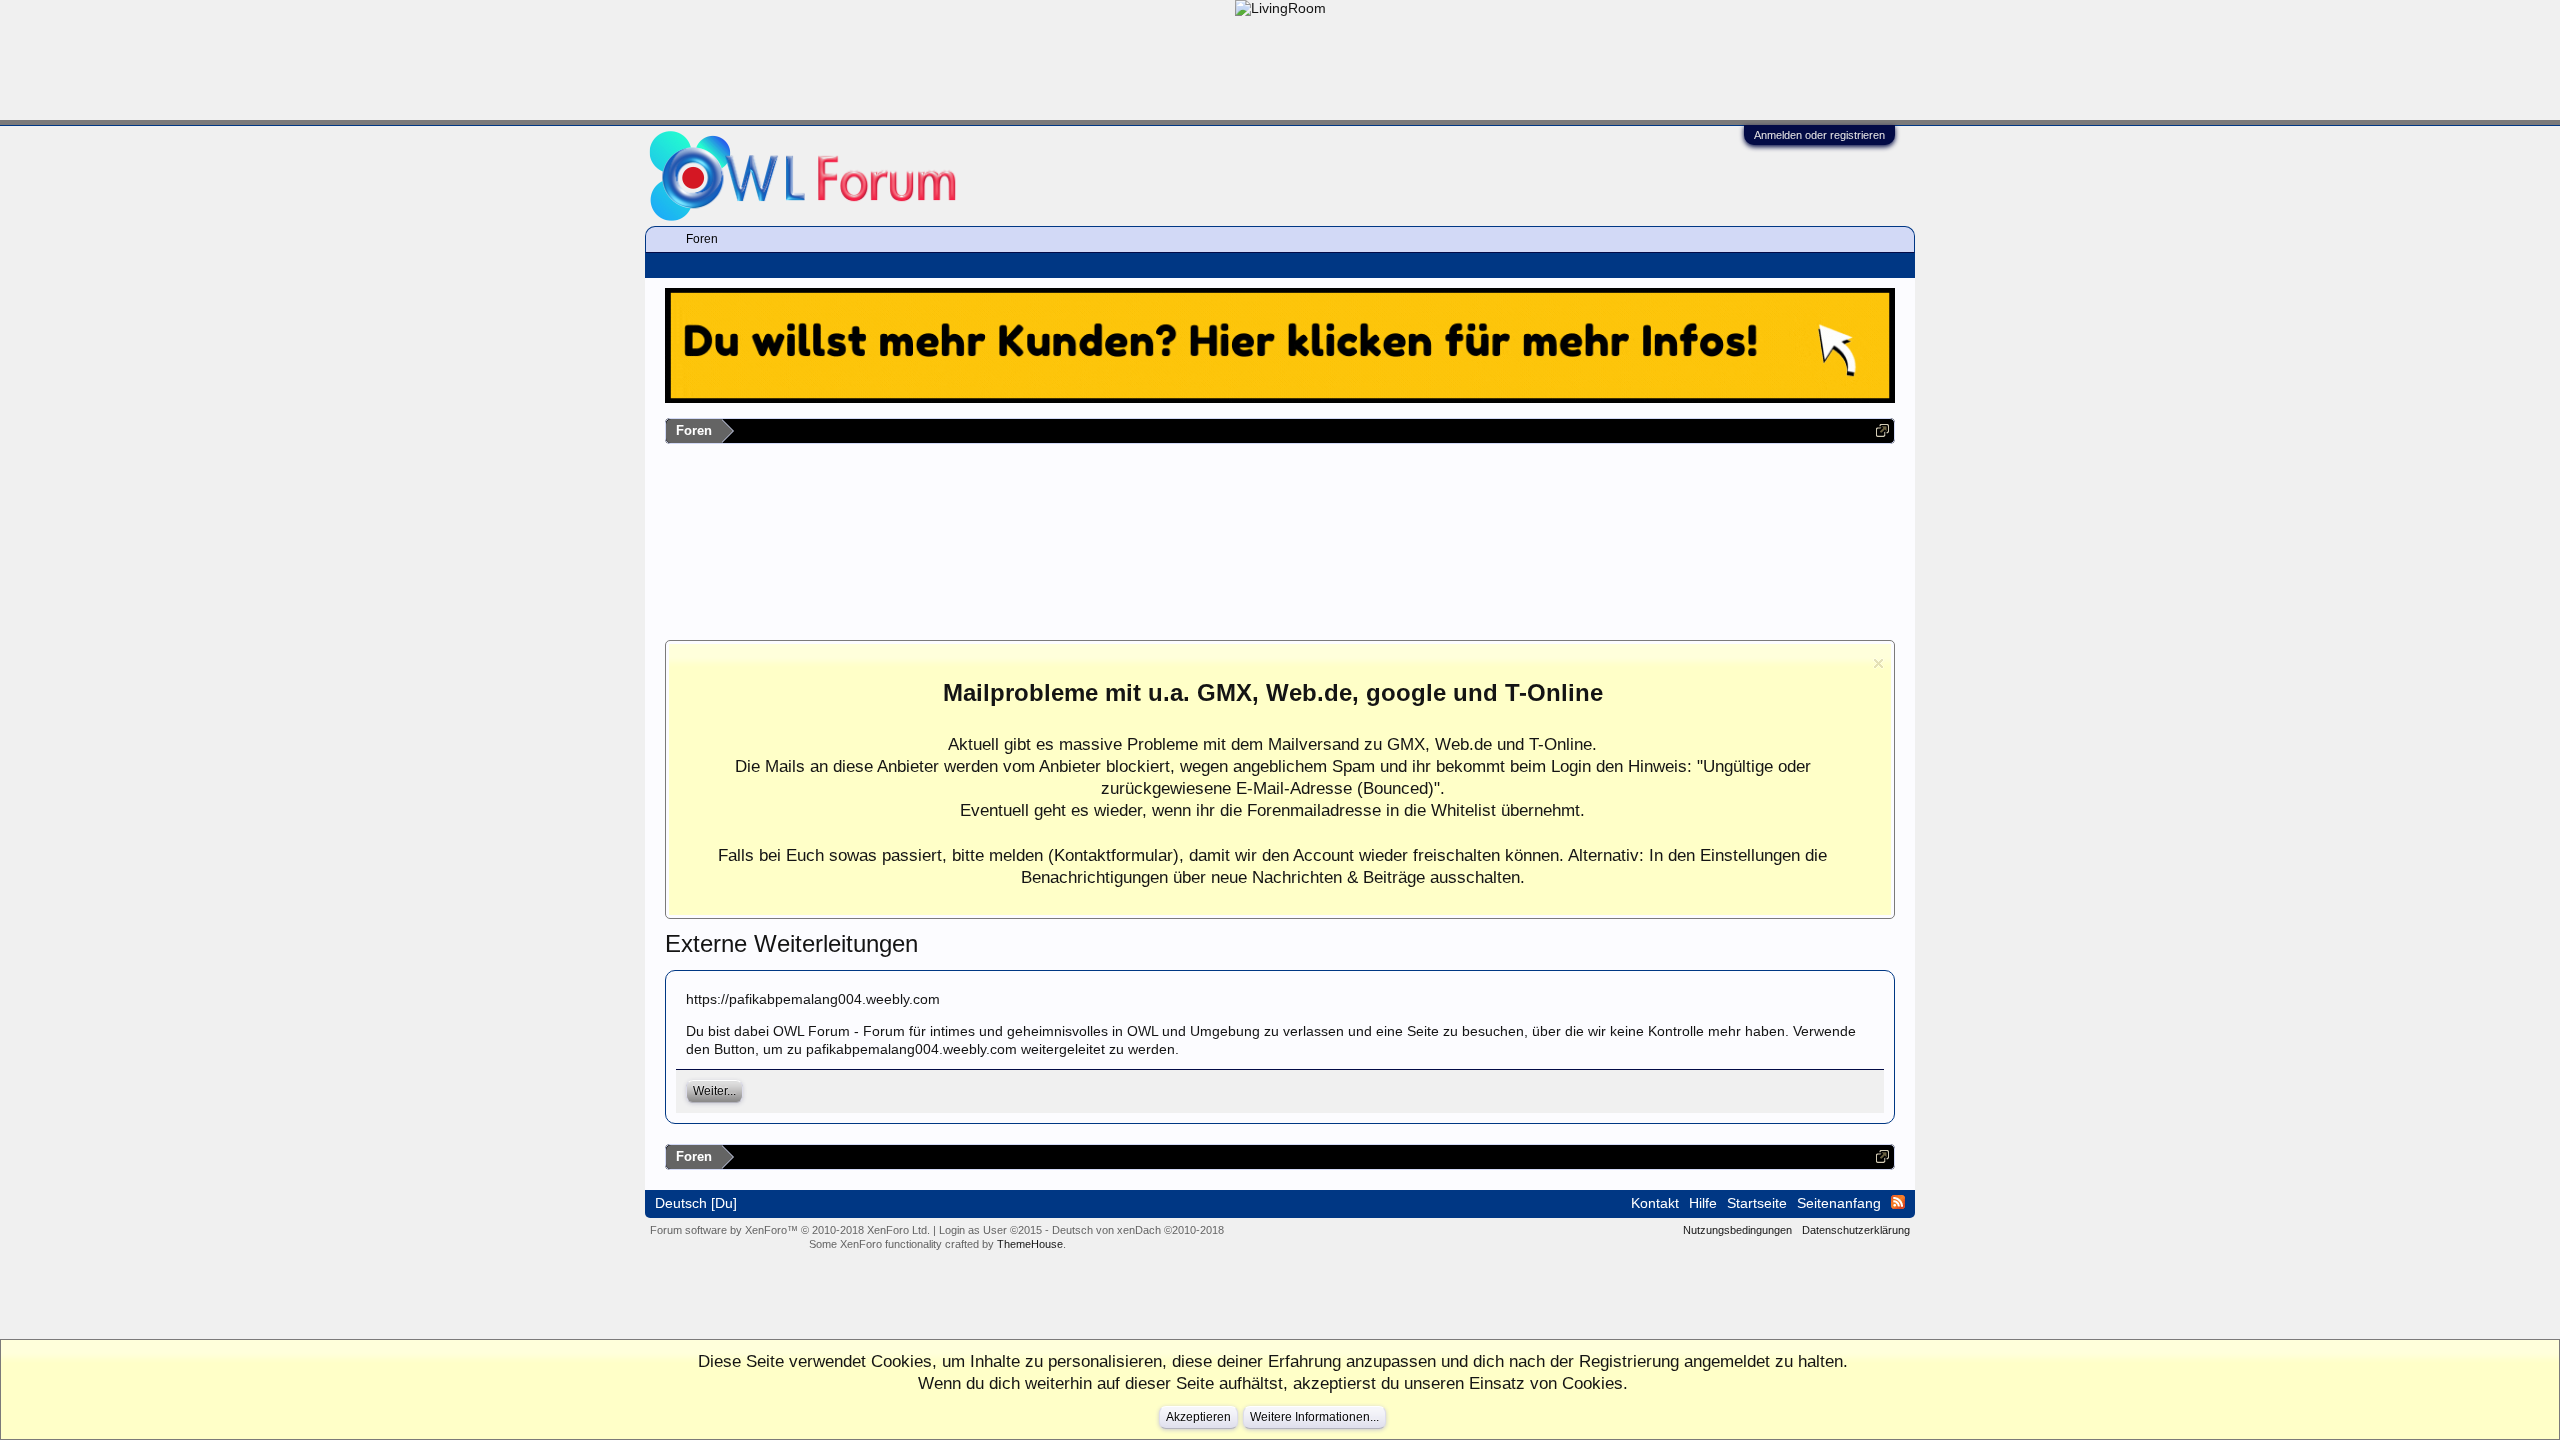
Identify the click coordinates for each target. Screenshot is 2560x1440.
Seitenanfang (1839, 1203)
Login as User (990, 1230)
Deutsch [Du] (696, 1203)
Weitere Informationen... (1314, 1417)
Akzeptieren (1198, 1417)
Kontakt (1655, 1203)
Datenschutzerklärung (1856, 1230)
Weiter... (714, 1091)
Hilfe (1703, 1203)
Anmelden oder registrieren (1819, 135)
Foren (702, 239)
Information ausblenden (1878, 663)
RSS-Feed (1898, 1202)
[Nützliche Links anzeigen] (1882, 430)
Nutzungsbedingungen (1737, 1230)
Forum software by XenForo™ (790, 1230)
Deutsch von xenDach (1138, 1230)
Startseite (1757, 1203)
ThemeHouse (1030, 1244)
